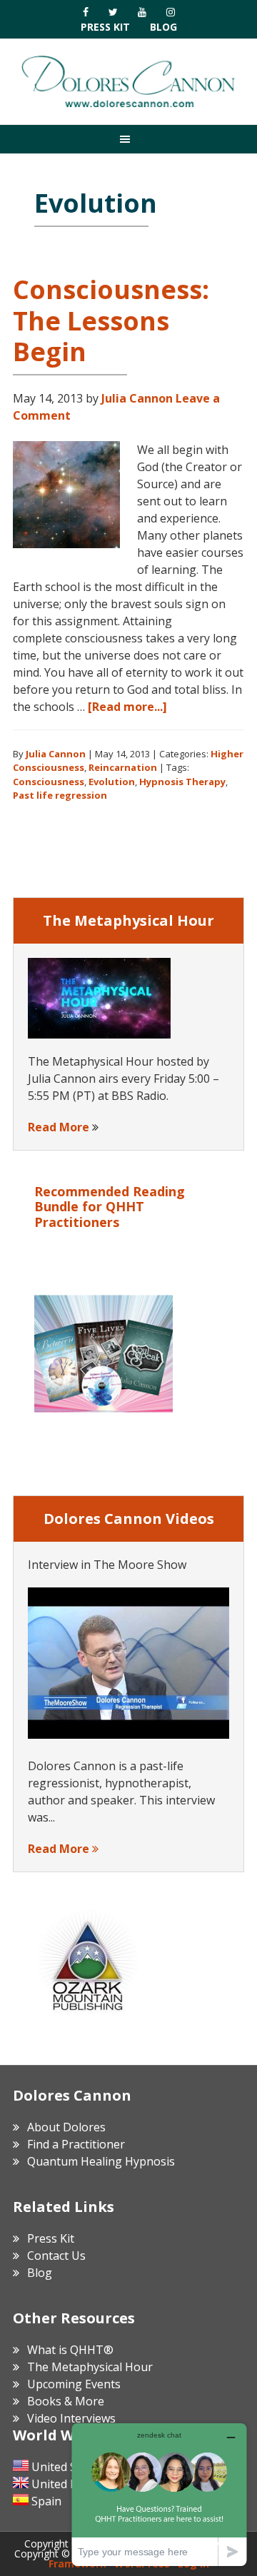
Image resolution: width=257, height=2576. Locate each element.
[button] (128, 139)
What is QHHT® (70, 2350)
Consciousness (49, 782)
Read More (59, 1127)
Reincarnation (123, 767)
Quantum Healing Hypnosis (101, 2161)
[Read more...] (127, 707)
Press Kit (105, 27)
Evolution (112, 782)
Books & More (66, 2401)
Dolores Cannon (128, 81)
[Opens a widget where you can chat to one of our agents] (159, 2494)
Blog (163, 27)
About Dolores (66, 2127)
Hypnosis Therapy (182, 782)
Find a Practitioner (76, 2144)
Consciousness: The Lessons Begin (111, 320)
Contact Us (56, 2256)
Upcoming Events (74, 2384)
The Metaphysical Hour (90, 2367)
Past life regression (60, 795)
